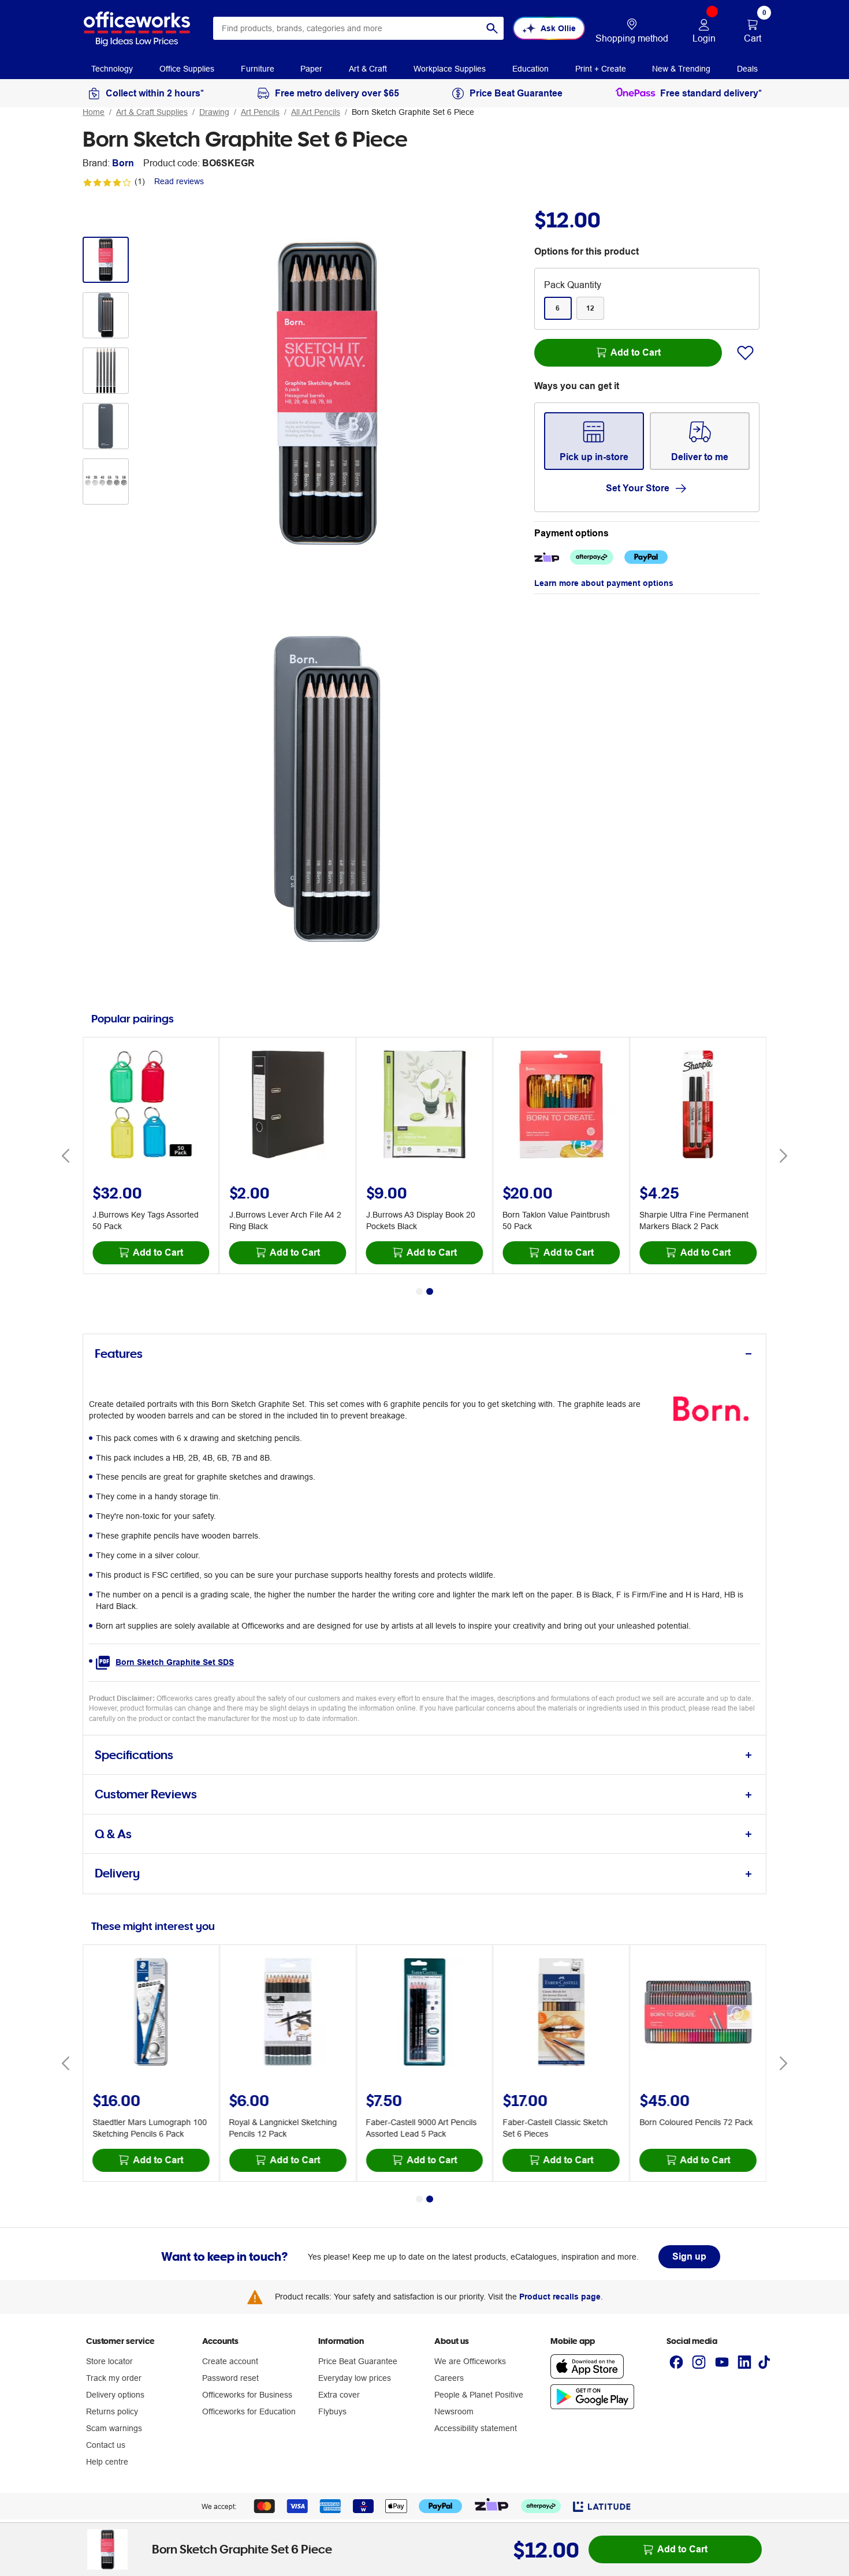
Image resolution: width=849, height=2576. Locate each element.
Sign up (689, 2256)
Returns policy (112, 2411)
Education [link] (530, 69)
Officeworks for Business (247, 2395)
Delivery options (115, 2395)
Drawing (214, 112)
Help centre (107, 2462)
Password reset (230, 2378)
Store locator (109, 2361)
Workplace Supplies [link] (450, 69)
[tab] (425, 1354)
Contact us (106, 2445)
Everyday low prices (355, 2378)
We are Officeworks (470, 2361)
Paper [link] (311, 69)
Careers (449, 2378)
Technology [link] (112, 69)
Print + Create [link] (601, 69)
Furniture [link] (258, 69)
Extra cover (339, 2395)
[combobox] (358, 28)
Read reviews (179, 181)
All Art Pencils (316, 112)
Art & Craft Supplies (152, 112)
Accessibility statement (476, 2428)
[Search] (492, 28)
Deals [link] (747, 69)
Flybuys (332, 2411)
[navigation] (112, 68)
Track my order (114, 2378)
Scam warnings (114, 2428)
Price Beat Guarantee (358, 2361)
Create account (230, 2361)
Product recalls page (560, 2297)
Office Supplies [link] (187, 69)
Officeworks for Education (249, 2411)
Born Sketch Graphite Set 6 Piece (413, 112)
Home (94, 112)
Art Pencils (260, 112)
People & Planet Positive (479, 2395)
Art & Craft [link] (368, 69)
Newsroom (454, 2411)
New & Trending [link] (681, 69)
